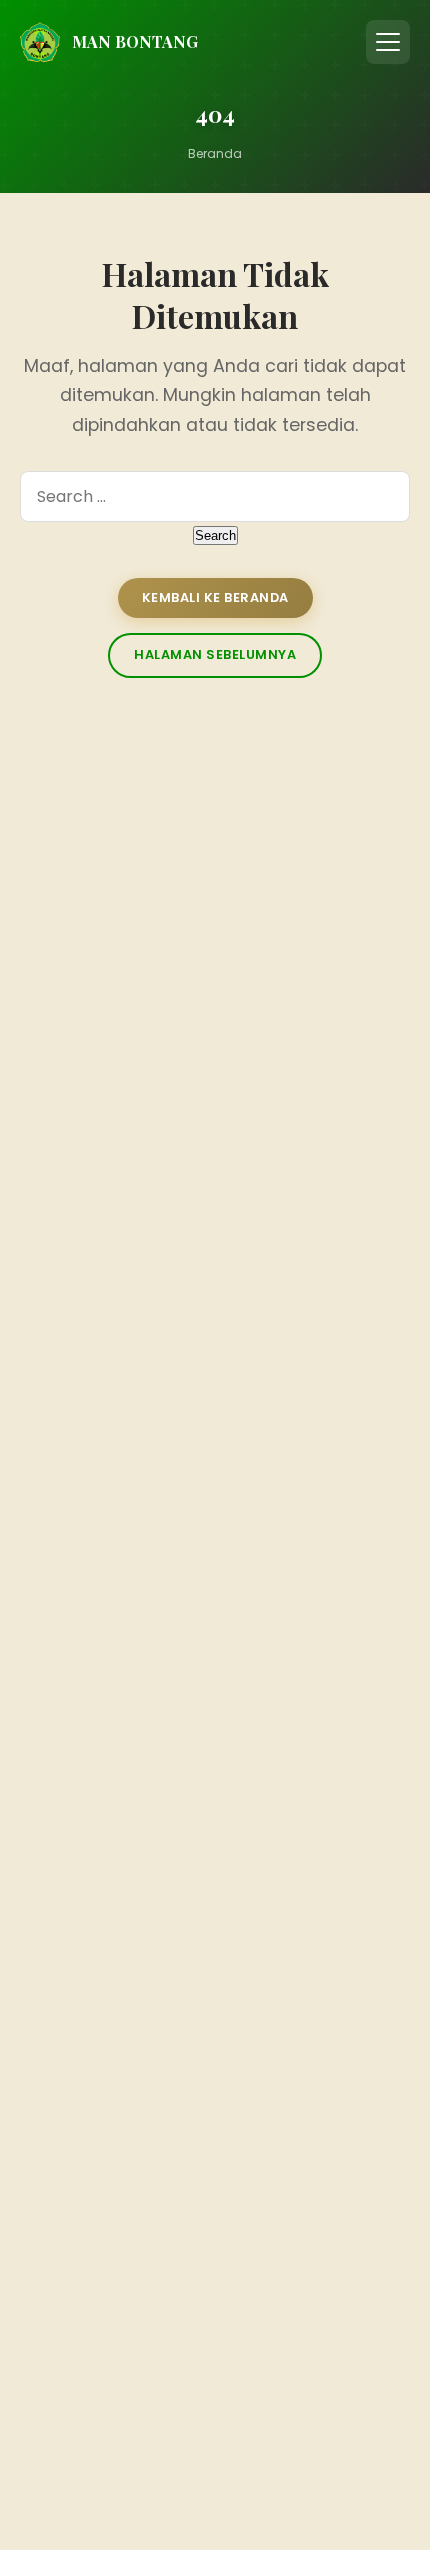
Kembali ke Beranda (215, 597)
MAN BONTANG (135, 41)
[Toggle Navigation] (388, 42)
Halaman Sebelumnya (215, 654)
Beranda (215, 153)
